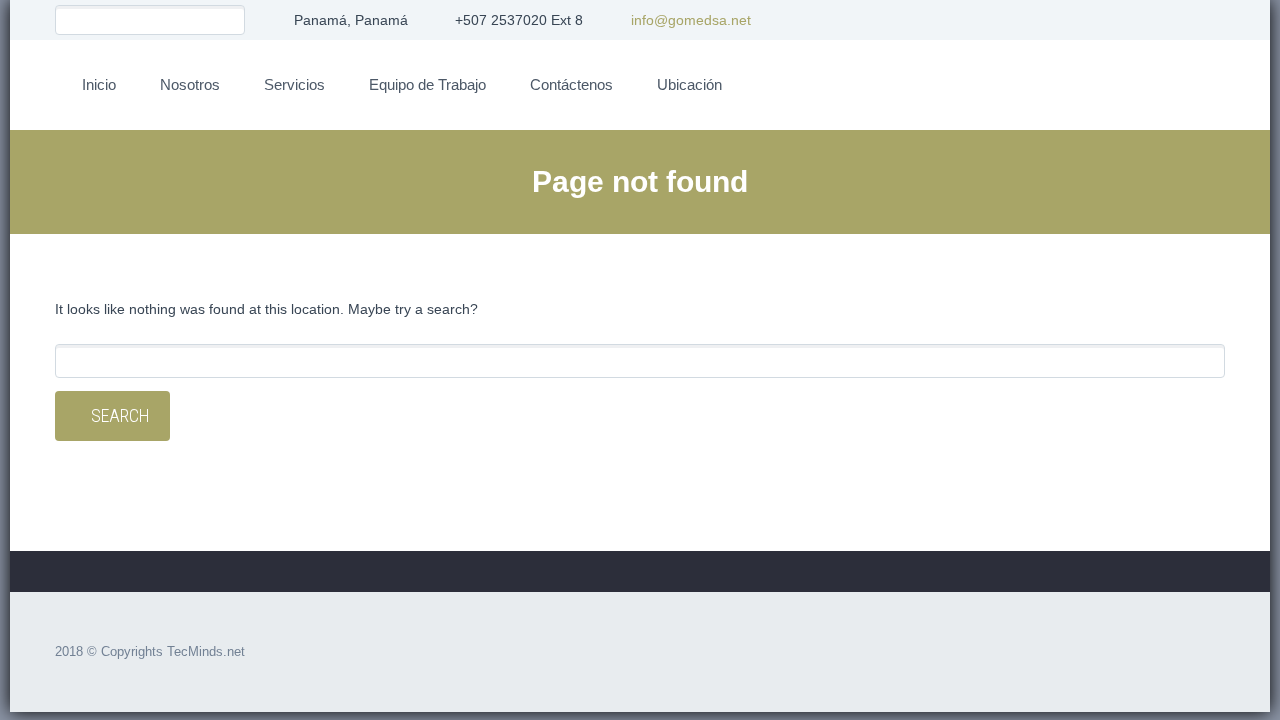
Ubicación (689, 84)
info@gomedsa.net (691, 20)
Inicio (99, 84)
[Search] (229, 20)
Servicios (294, 84)
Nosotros (190, 84)
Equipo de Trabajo (427, 84)
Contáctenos (571, 84)
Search (120, 415)
